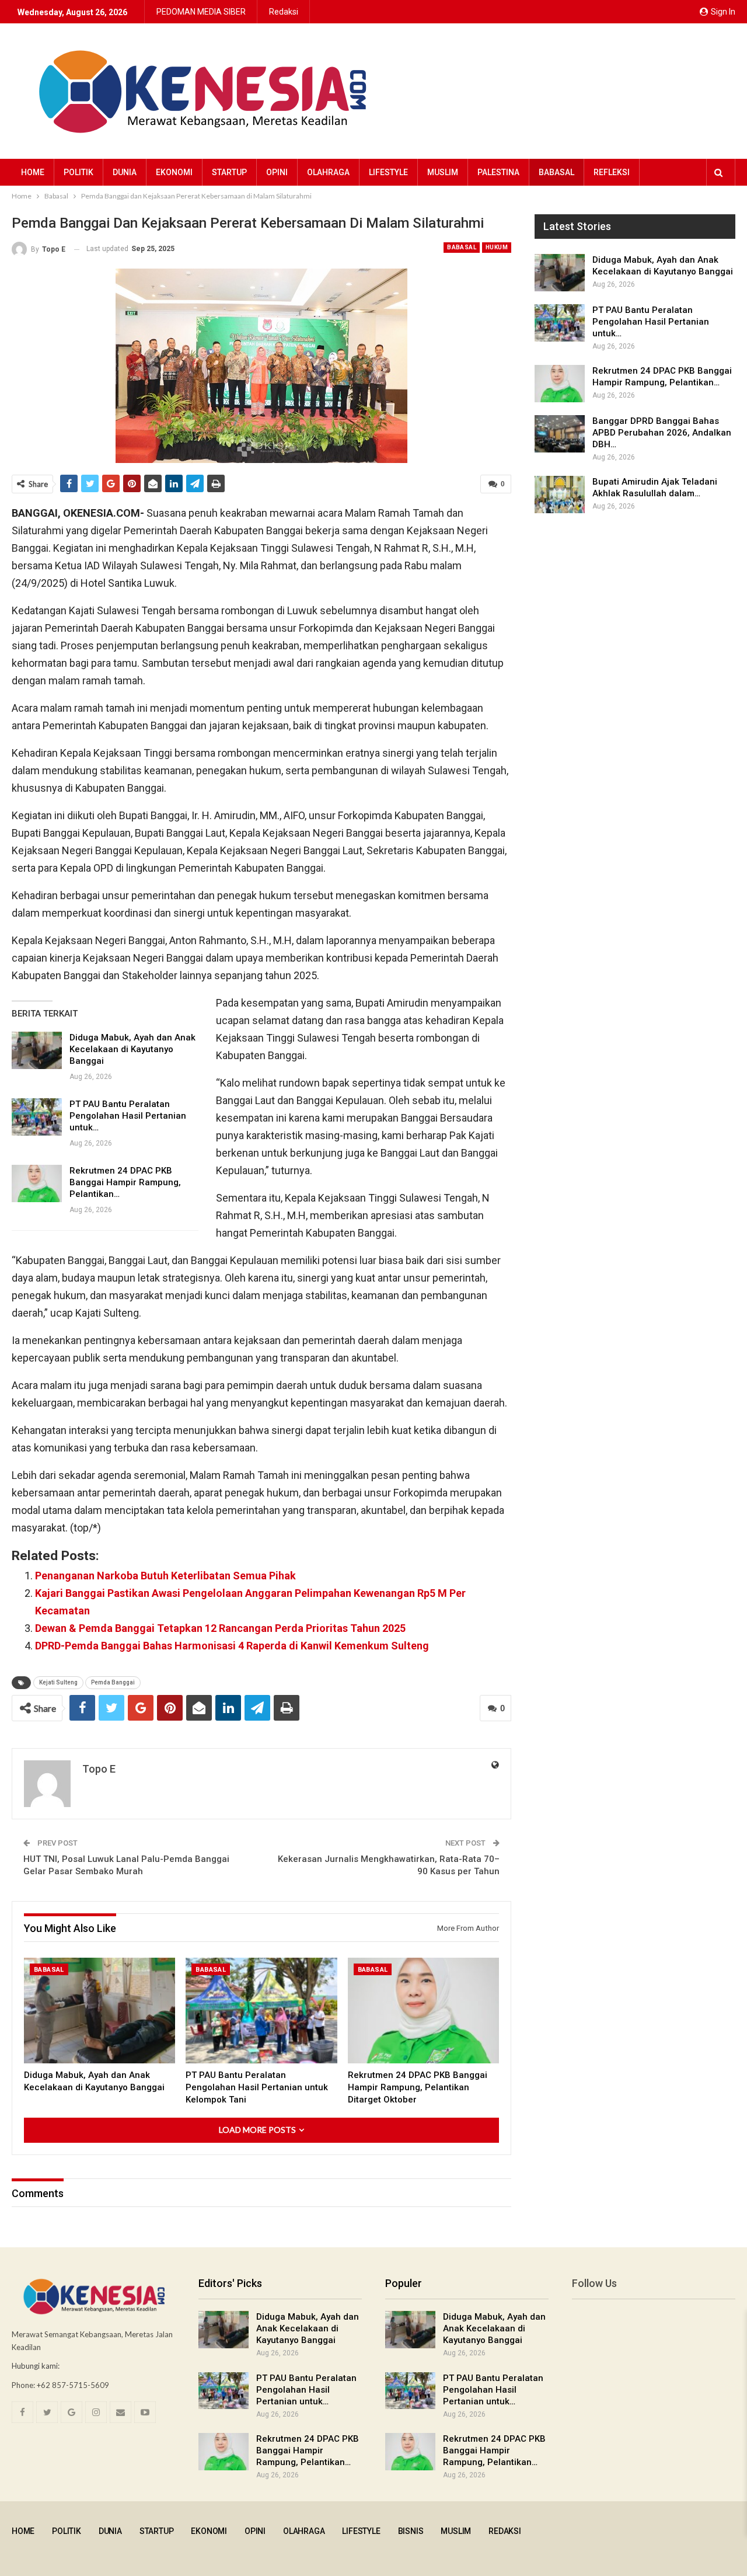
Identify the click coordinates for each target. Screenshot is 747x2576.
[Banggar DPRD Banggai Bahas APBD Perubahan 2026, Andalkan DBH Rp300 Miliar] (560, 434)
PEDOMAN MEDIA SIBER (201, 12)
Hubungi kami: (36, 2366)
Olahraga (328, 172)
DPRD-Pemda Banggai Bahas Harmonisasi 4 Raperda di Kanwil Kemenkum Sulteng (232, 1646)
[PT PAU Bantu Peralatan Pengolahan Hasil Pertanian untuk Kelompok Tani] (37, 1117)
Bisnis (411, 2531)
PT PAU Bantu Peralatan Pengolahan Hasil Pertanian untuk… (128, 1116)
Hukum (497, 247)
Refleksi (612, 172)
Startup (229, 172)
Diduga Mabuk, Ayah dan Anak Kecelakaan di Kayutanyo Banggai (132, 1049)
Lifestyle (388, 172)
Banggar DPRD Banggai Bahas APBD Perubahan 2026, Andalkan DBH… (662, 433)
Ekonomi (174, 172)
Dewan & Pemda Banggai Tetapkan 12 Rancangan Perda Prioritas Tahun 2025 (220, 1628)
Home (33, 172)
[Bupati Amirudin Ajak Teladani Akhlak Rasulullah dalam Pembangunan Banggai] (560, 495)
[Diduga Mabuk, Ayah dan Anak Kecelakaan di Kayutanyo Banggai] (37, 1050)
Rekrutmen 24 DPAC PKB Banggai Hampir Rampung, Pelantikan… (125, 1182)
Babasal (556, 172)
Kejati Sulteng (58, 1682)
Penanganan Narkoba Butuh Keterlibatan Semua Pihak (165, 1576)
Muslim (443, 172)
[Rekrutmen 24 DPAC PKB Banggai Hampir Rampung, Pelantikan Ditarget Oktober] (37, 1183)
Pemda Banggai (113, 1682)
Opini (277, 172)
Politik (78, 172)
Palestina (498, 172)
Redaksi (284, 12)
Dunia (125, 172)
